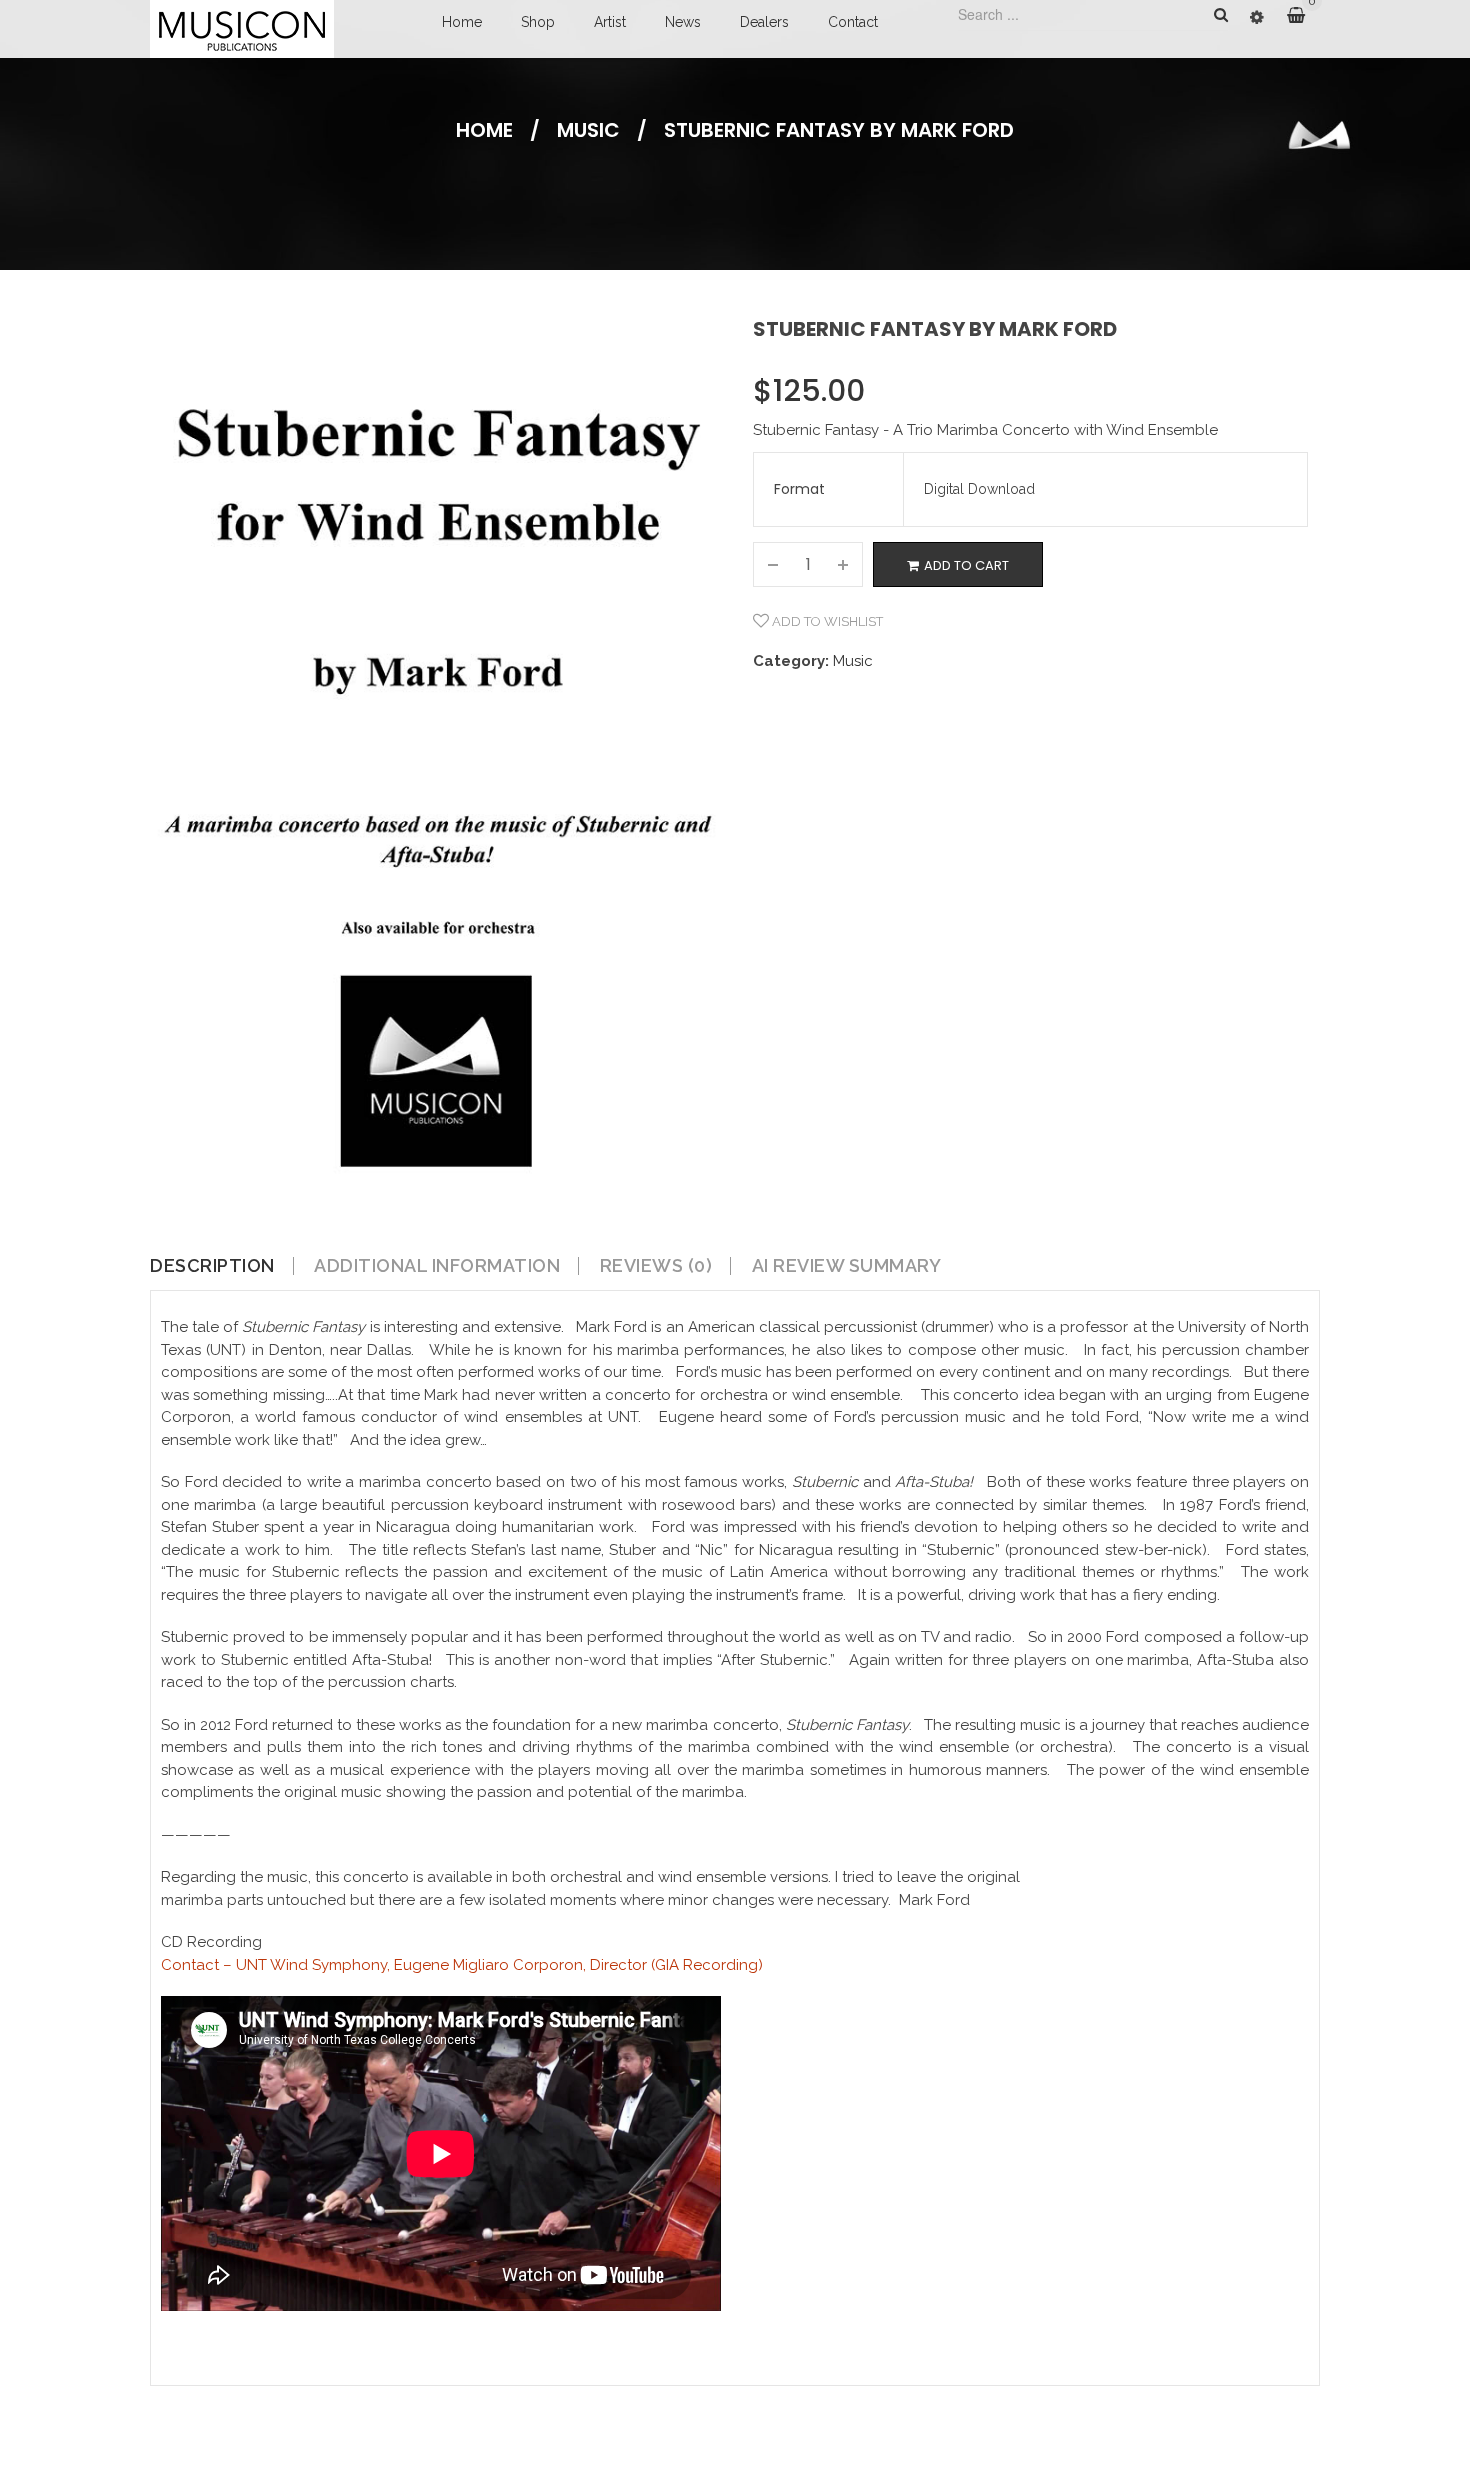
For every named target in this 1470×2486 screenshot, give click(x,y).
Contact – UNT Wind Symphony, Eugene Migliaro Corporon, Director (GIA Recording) (462, 1965)
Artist (610, 22)
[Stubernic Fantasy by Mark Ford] (436, 768)
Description (212, 1266)
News (683, 22)
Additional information (437, 1266)
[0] (1303, 16)
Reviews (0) (656, 1266)
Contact (853, 22)
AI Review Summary (847, 1266)
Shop (538, 22)
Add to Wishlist (826, 621)
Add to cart (966, 565)
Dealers (764, 22)
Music (588, 130)
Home (462, 22)
